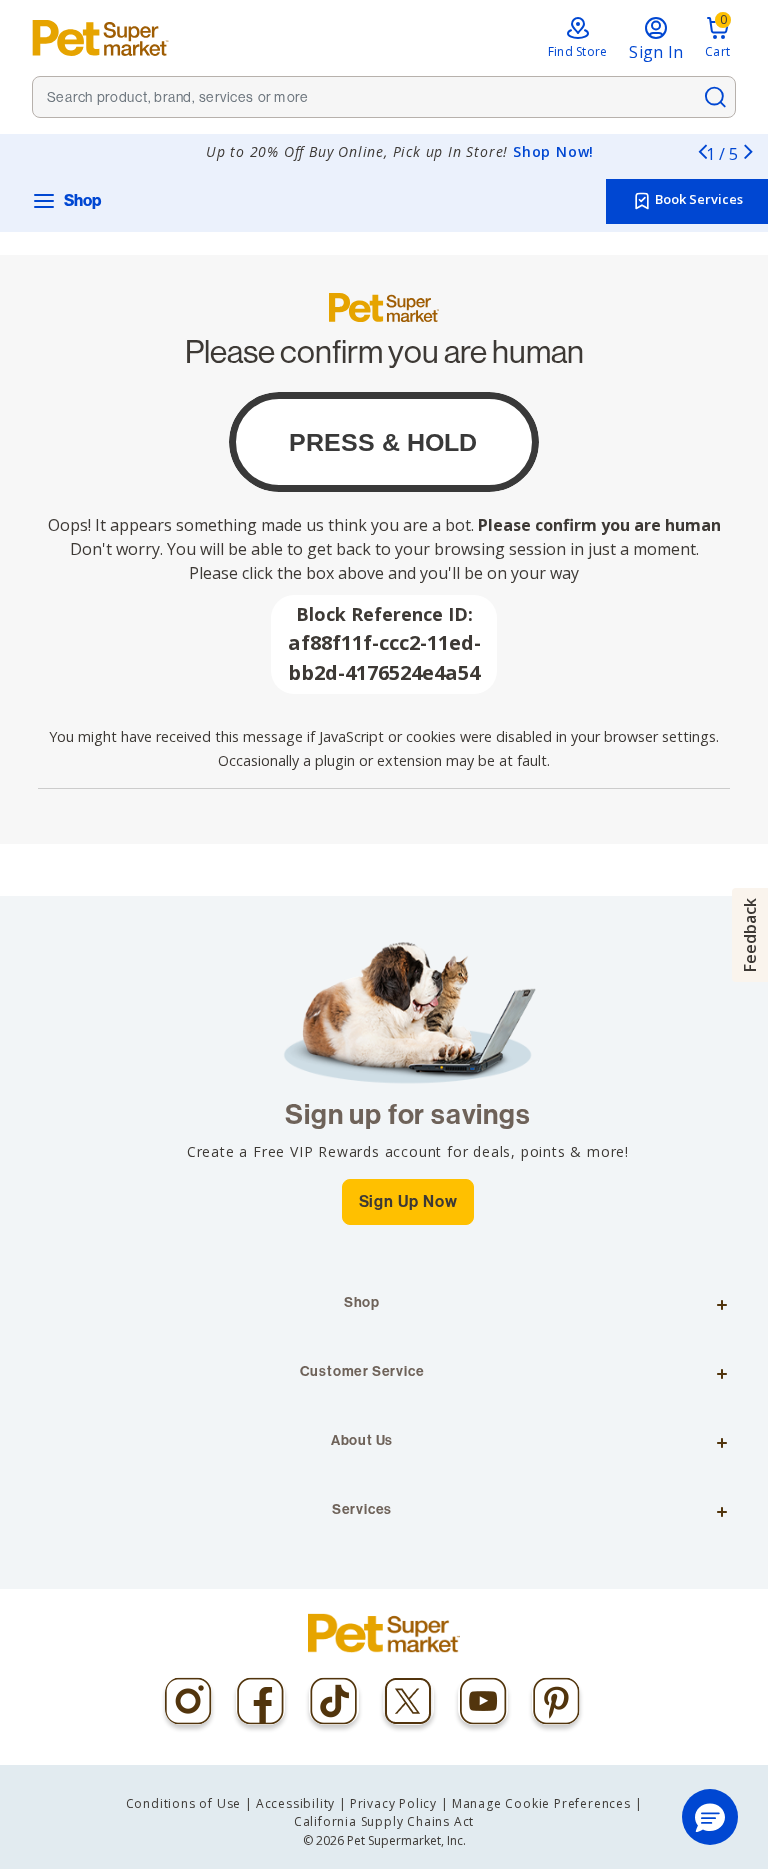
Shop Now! (553, 151)
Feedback (750, 935)
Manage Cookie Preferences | (547, 1803)
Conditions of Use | (189, 1803)
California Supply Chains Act (384, 1821)
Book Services (697, 200)
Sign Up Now (408, 1201)
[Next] (748, 151)
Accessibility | (301, 1803)
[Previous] (702, 151)
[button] (710, 1817)
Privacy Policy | (399, 1803)
